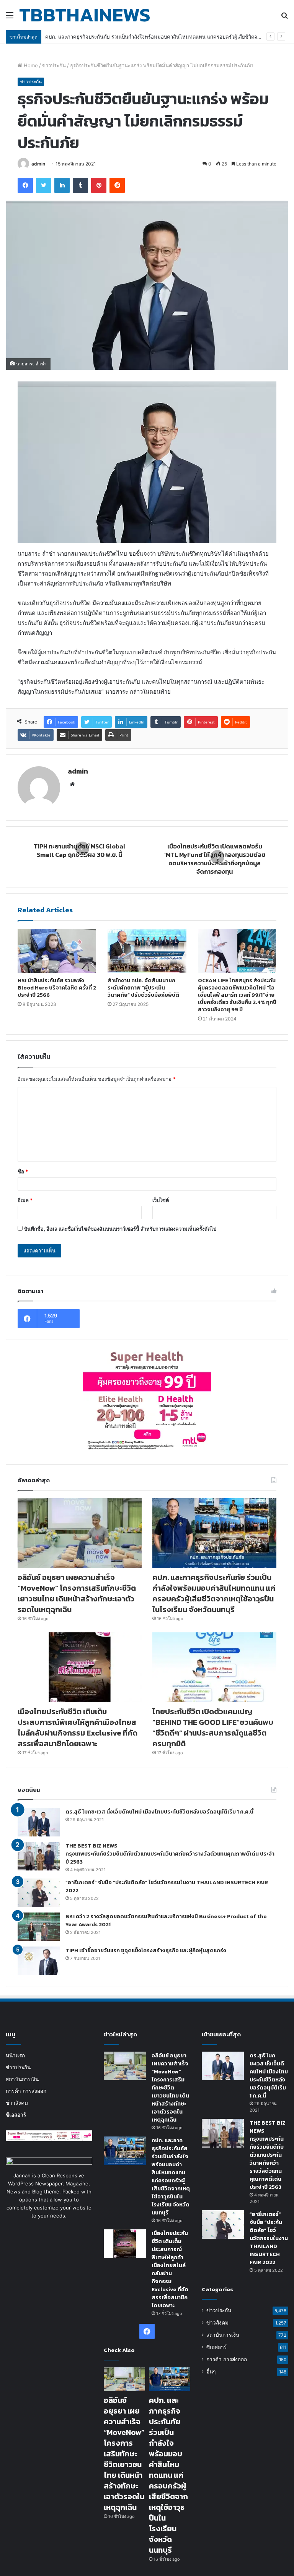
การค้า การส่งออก (26, 2091)
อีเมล (25, 1200)
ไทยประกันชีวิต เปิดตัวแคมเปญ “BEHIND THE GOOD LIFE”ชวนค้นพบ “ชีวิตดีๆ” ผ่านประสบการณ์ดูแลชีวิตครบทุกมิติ (213, 1728)
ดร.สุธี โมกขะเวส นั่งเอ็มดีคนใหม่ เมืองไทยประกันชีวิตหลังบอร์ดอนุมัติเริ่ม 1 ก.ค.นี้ (159, 1812)
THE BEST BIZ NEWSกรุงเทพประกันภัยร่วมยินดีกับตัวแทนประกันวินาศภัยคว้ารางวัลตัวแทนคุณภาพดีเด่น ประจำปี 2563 (170, 1854)
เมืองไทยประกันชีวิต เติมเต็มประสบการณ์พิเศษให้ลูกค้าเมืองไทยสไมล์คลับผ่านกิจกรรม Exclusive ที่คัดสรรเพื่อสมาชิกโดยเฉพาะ (78, 1728)
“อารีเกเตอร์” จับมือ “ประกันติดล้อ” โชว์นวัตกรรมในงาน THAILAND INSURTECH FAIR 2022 (269, 2238)
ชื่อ (23, 1171)
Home (30, 65)
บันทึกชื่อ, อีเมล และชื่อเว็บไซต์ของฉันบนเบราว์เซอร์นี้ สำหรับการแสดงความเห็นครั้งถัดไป (120, 1229)
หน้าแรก (15, 2055)
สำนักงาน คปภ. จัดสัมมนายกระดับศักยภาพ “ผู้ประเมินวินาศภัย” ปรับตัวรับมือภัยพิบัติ (143, 988)
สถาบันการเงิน (22, 2079)
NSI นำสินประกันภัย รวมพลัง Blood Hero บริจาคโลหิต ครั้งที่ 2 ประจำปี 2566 (57, 988)
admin (38, 164)
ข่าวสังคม (17, 2103)
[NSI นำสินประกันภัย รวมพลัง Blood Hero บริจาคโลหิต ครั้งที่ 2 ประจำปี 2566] (57, 951)
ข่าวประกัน (54, 65)
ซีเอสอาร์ (16, 2115)
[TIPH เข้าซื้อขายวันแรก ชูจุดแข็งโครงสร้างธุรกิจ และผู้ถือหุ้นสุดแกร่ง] (39, 1961)
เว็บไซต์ (161, 1200)
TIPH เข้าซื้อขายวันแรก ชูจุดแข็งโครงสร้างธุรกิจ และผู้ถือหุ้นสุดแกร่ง (146, 1951)
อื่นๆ (211, 2372)
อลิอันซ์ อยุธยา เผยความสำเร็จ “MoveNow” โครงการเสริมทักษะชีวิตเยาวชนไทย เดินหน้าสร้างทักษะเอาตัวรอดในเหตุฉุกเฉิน (77, 1593)
